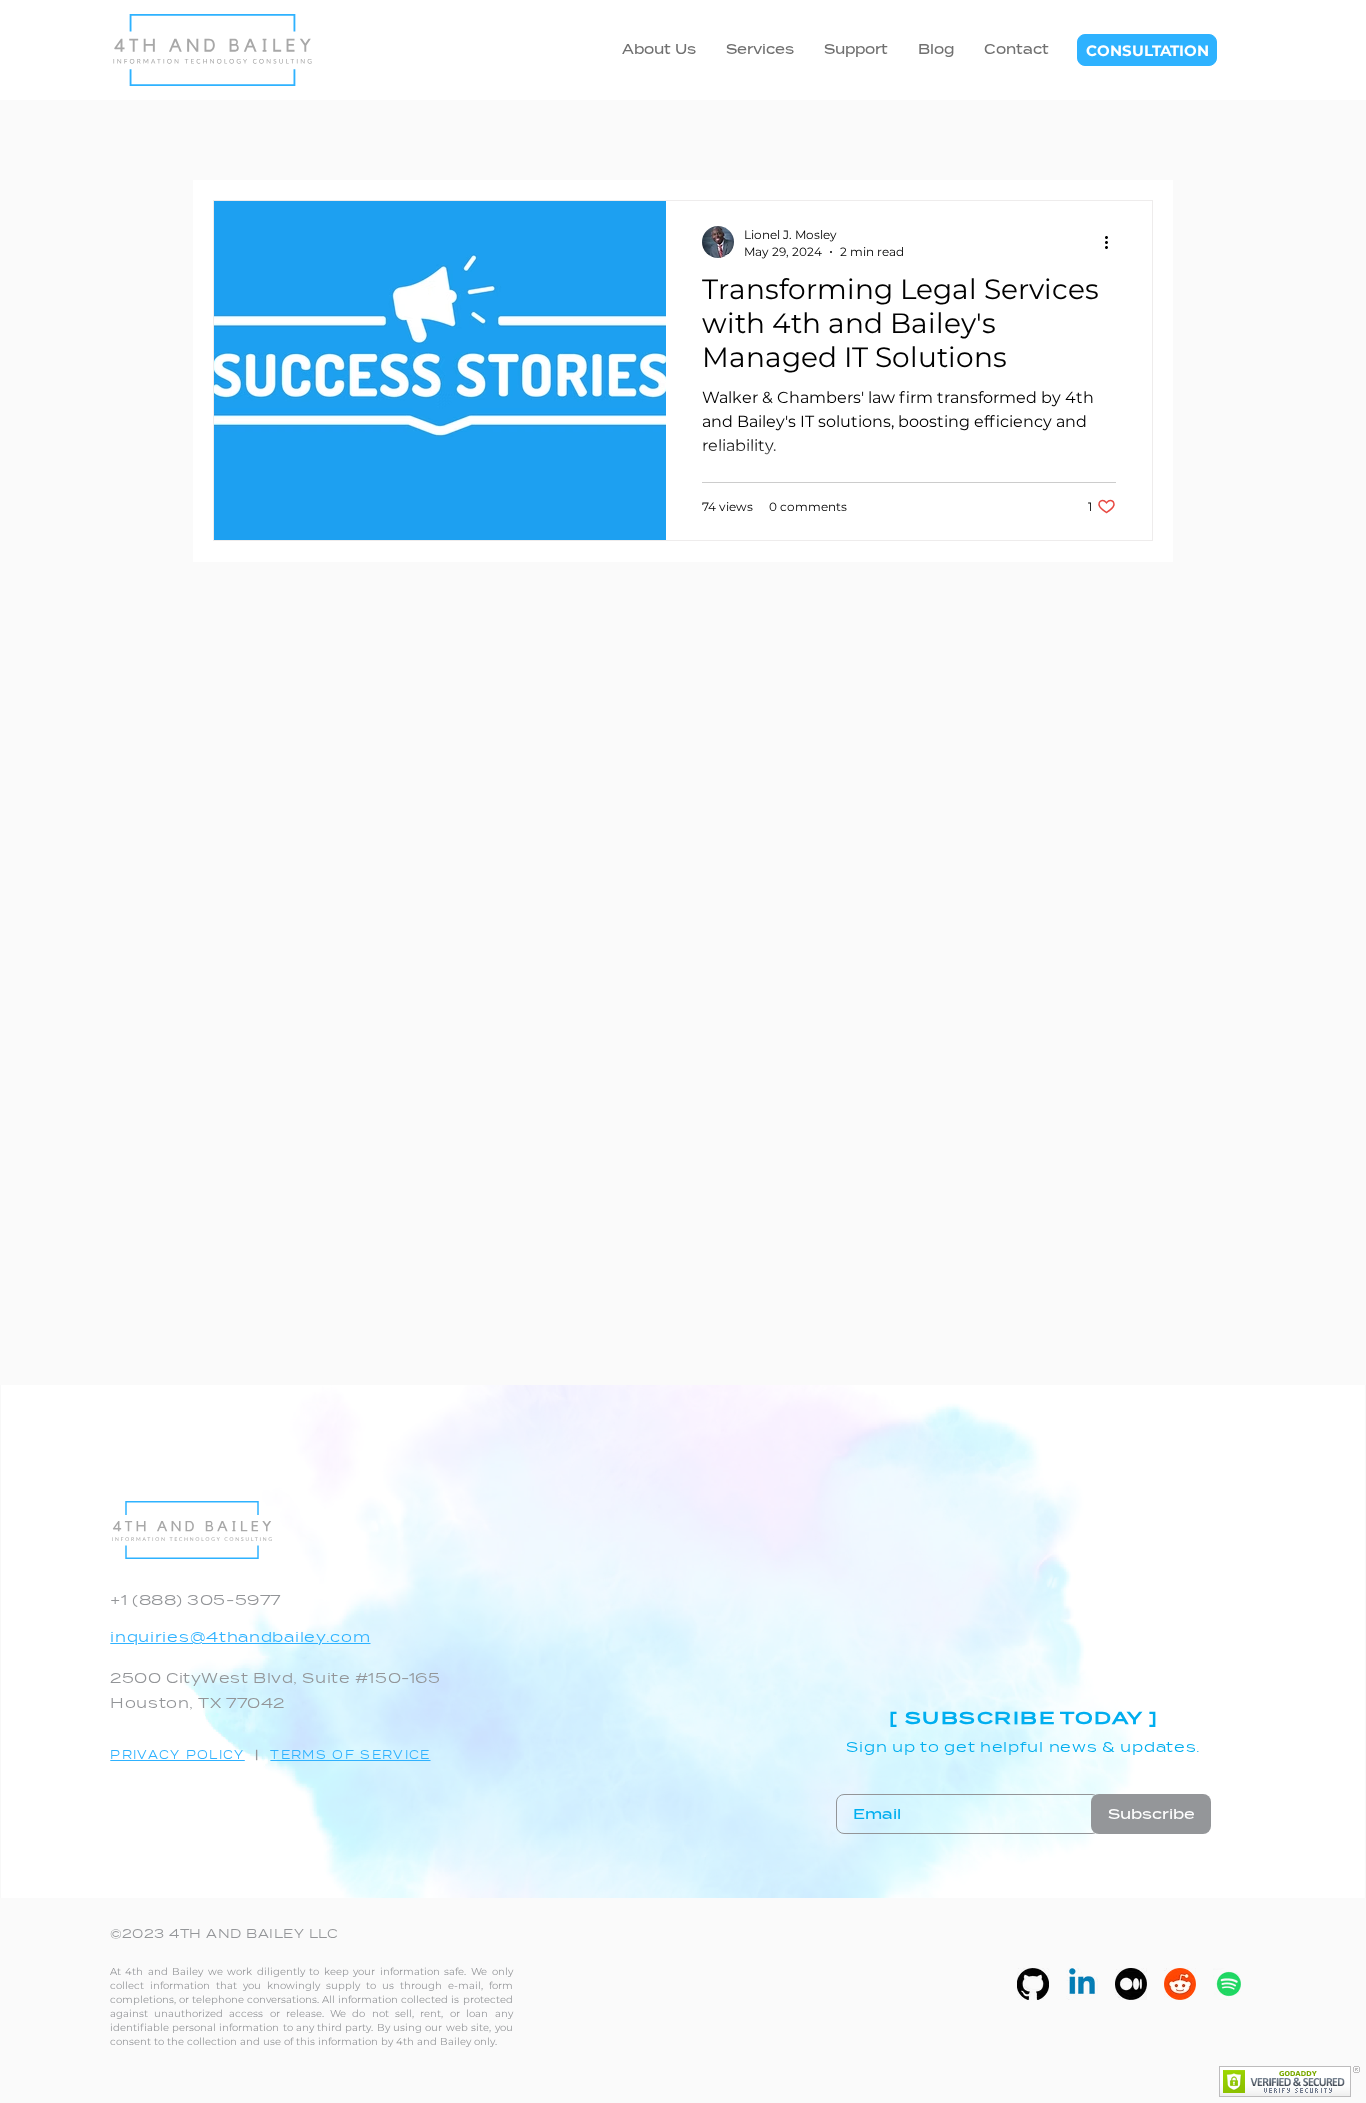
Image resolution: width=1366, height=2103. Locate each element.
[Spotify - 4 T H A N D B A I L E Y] (1229, 1984)
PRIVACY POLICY (177, 1755)
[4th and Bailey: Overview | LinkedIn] (1082, 1984)
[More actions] (1113, 242)
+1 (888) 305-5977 (195, 1600)
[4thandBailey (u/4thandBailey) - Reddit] (1180, 1984)
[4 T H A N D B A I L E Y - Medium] (1131, 1984)
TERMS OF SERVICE (350, 1755)
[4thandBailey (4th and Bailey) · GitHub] (1033, 1984)
